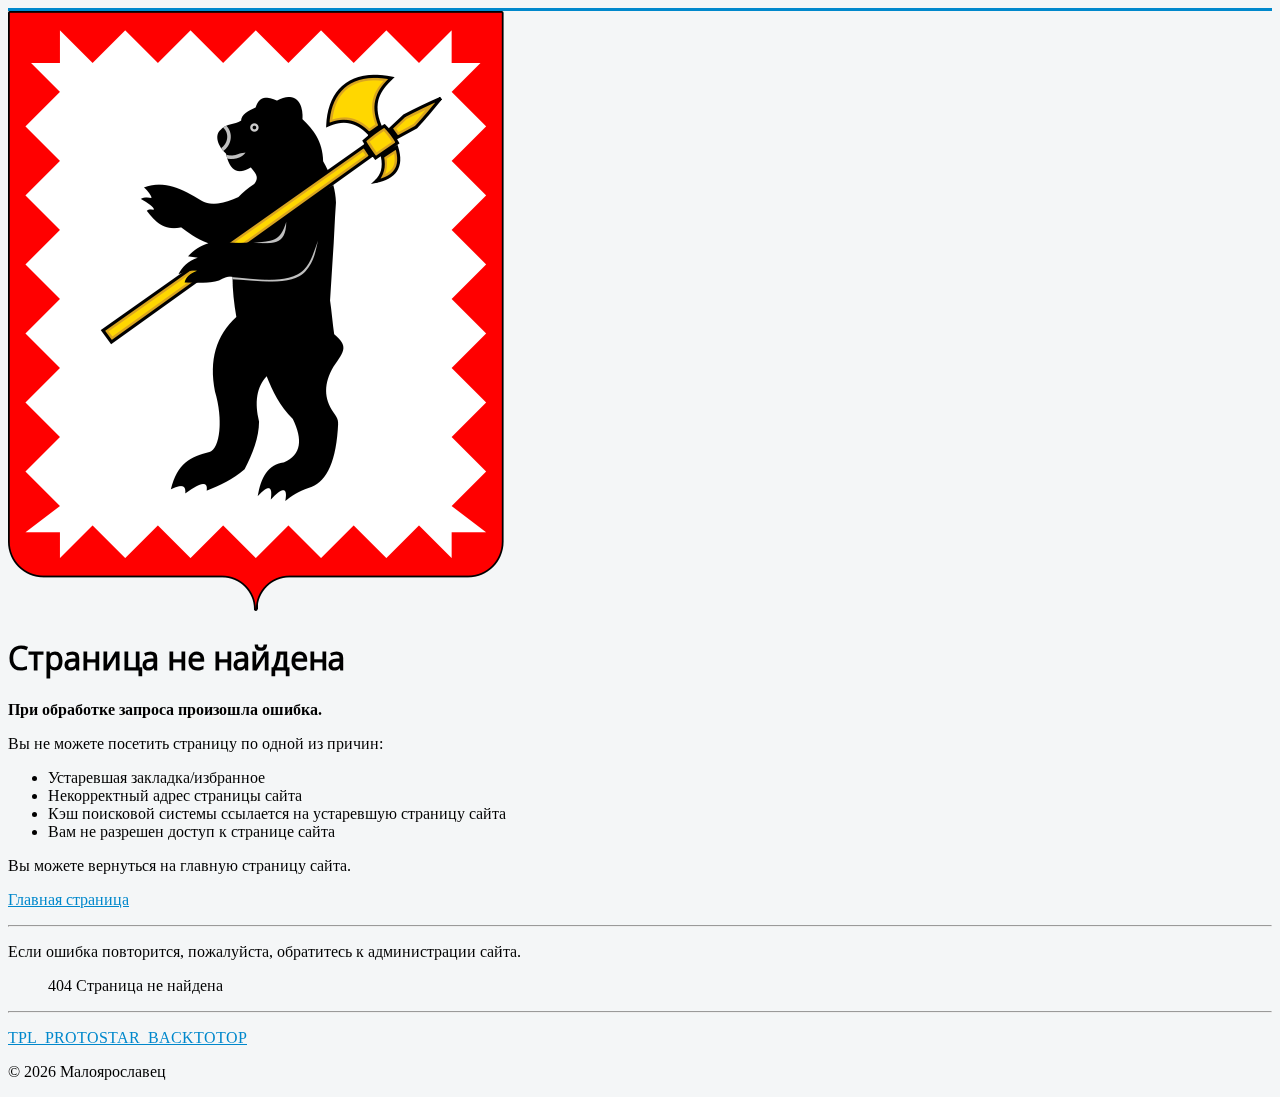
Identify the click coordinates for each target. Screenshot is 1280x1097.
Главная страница (68, 899)
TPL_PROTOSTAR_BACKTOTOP (127, 1037)
